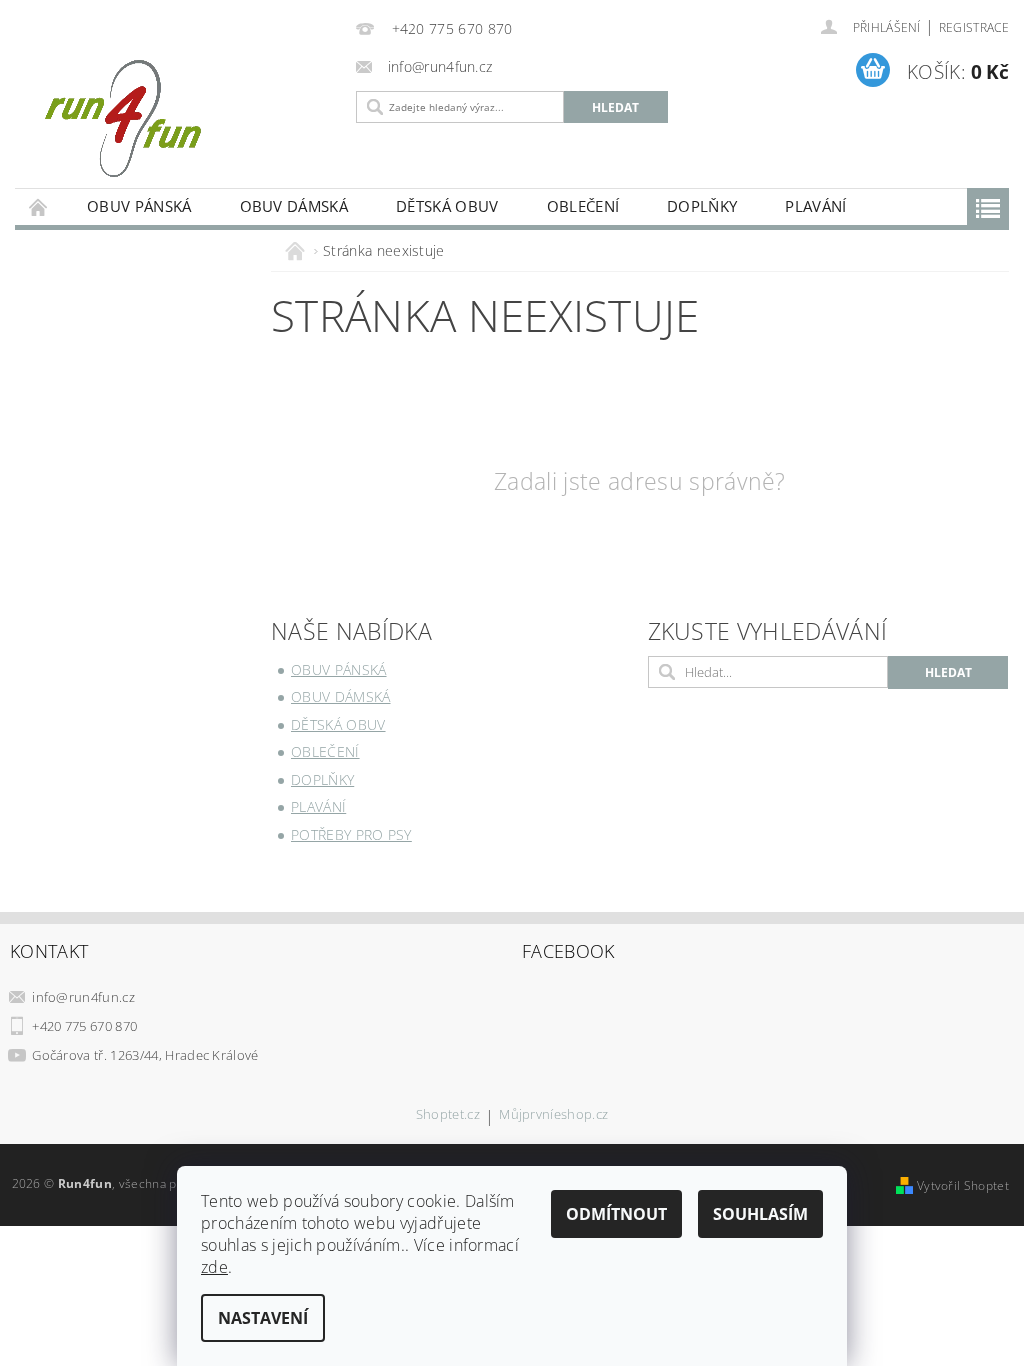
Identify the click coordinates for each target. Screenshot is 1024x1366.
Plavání (815, 206)
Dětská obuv (447, 206)
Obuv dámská (294, 206)
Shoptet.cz (448, 1115)
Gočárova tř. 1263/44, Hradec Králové (145, 1055)
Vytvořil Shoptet (963, 1185)
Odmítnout (616, 1214)
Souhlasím (760, 1214)
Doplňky (702, 206)
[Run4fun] (180, 118)
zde (214, 1267)
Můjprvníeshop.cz (553, 1115)
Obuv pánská (139, 206)
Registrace (974, 27)
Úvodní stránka (39, 206)
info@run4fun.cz (83, 997)
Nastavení (263, 1318)
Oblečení (583, 206)
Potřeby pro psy (351, 834)
